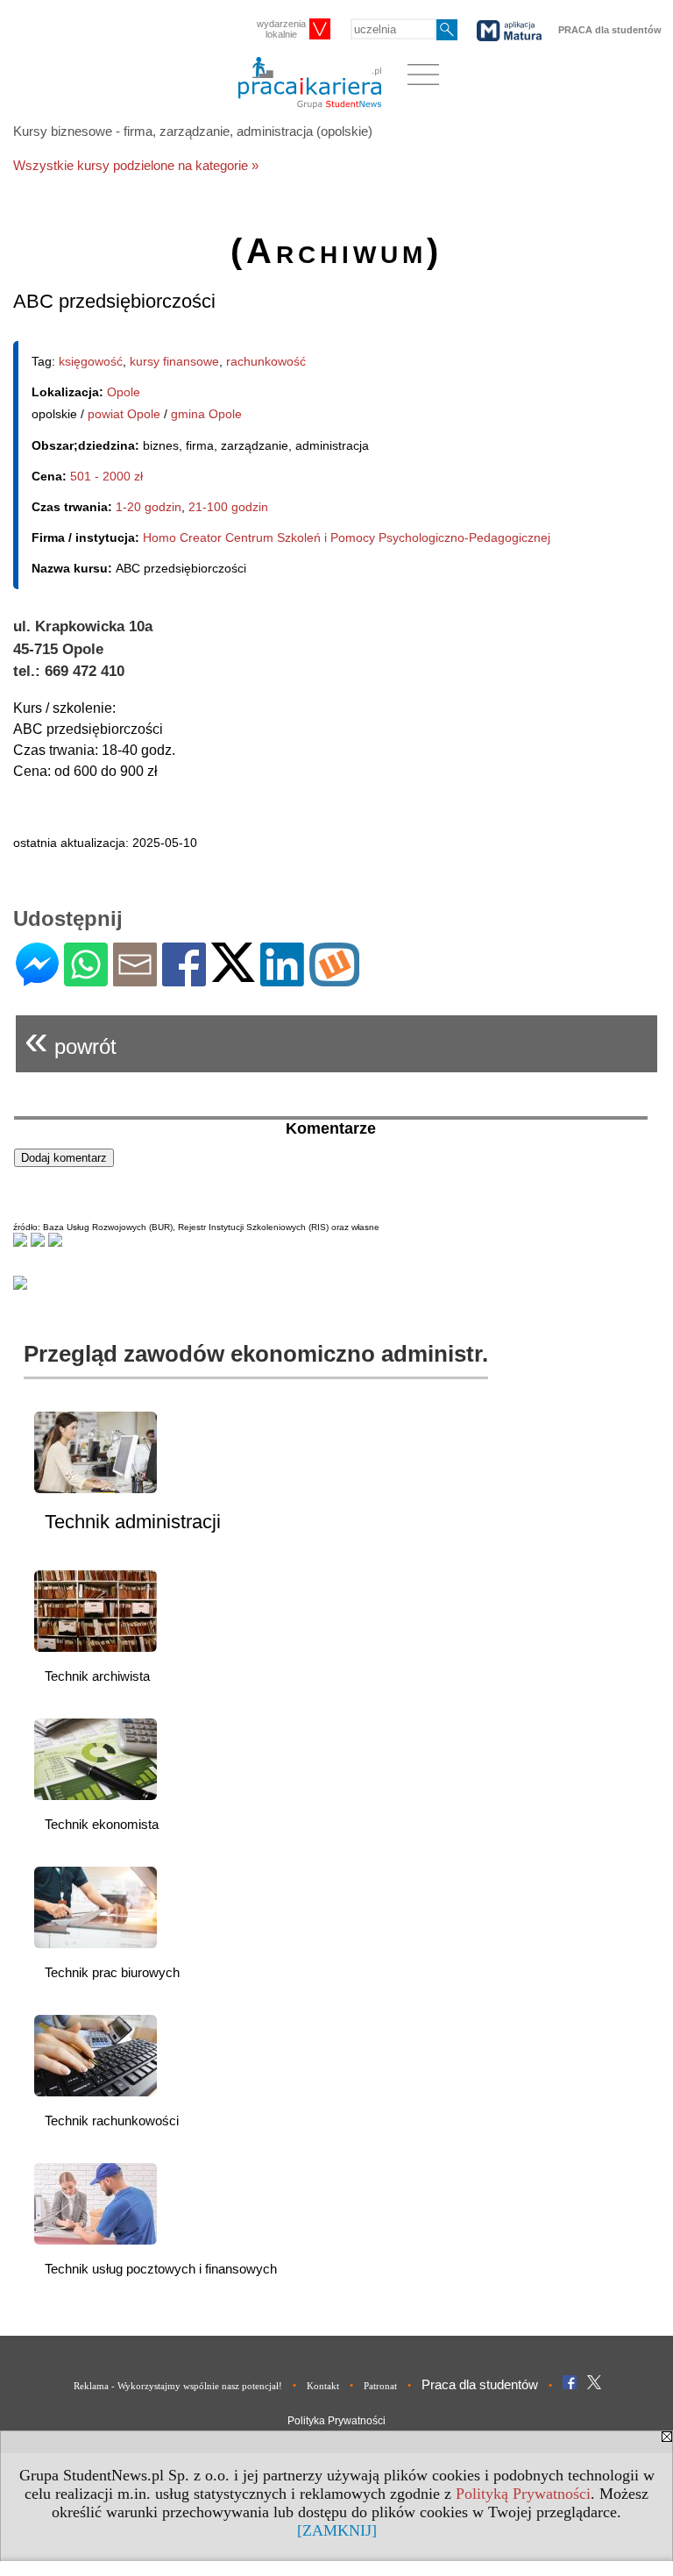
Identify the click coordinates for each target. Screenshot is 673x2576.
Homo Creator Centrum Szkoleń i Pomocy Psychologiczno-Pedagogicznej (347, 537)
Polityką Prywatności (523, 2494)
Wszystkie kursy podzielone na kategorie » (136, 165)
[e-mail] (135, 979)
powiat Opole (124, 414)
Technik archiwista (97, 1676)
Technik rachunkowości (112, 2121)
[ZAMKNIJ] (337, 2530)
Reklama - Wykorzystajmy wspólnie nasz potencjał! (178, 2386)
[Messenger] (37, 979)
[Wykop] (334, 979)
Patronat (380, 2386)
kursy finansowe (174, 361)
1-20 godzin (149, 507)
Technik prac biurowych (112, 1972)
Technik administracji (133, 1522)
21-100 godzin (228, 507)
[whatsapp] (86, 979)
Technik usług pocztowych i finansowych (161, 2269)
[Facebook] (184, 979)
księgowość (91, 361)
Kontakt (323, 2386)
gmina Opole (206, 414)
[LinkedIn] (282, 979)
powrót (71, 1039)
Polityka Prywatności (336, 2421)
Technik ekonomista (102, 1824)
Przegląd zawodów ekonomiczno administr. (256, 1354)
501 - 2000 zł (106, 476)
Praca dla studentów (480, 2384)
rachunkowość (266, 361)
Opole (124, 392)
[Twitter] (233, 975)
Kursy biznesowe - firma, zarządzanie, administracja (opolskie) (193, 131)
